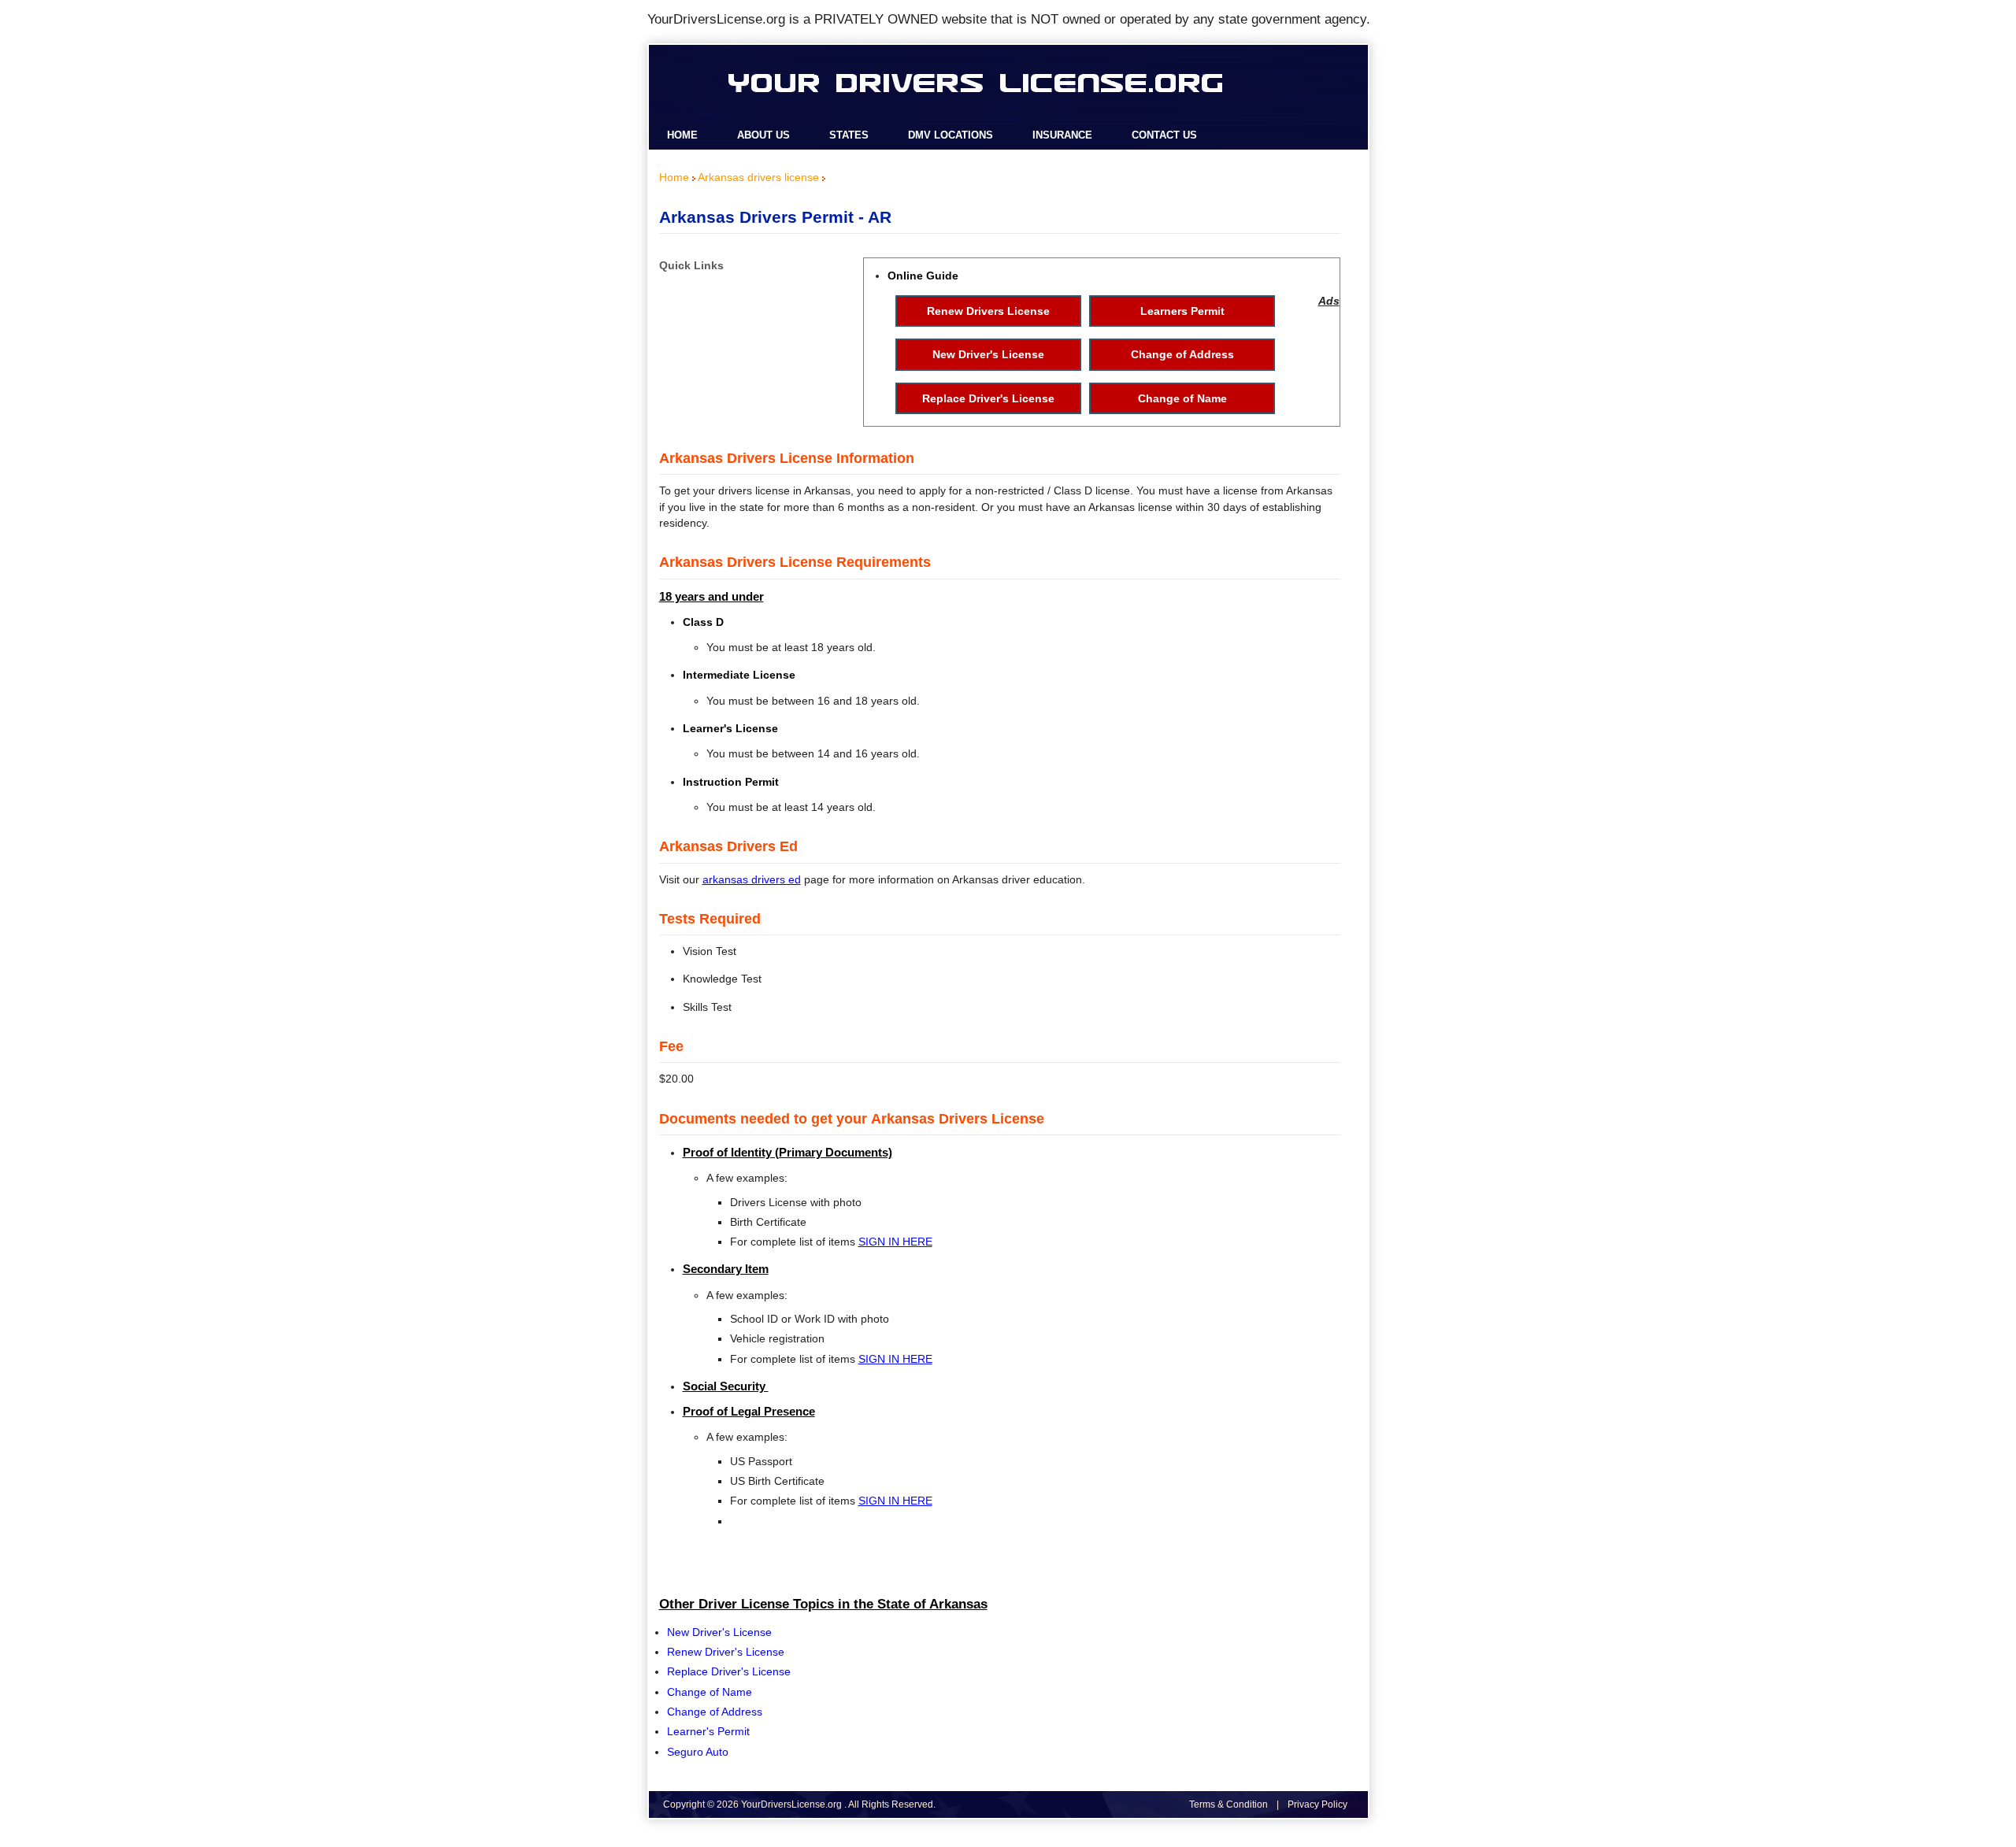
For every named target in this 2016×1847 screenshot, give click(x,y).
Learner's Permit (708, 1731)
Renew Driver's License (726, 1652)
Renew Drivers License (988, 311)
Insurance (1062, 135)
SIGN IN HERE (895, 1242)
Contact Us (1164, 135)
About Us (763, 135)
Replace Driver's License (988, 398)
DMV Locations (951, 135)
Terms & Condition (1228, 1804)
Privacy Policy (1317, 1804)
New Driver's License (988, 354)
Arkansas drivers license (758, 177)
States (849, 135)
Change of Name (1182, 398)
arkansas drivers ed (752, 879)
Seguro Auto (698, 1752)
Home (682, 135)
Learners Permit (1182, 311)
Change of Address (1182, 354)
